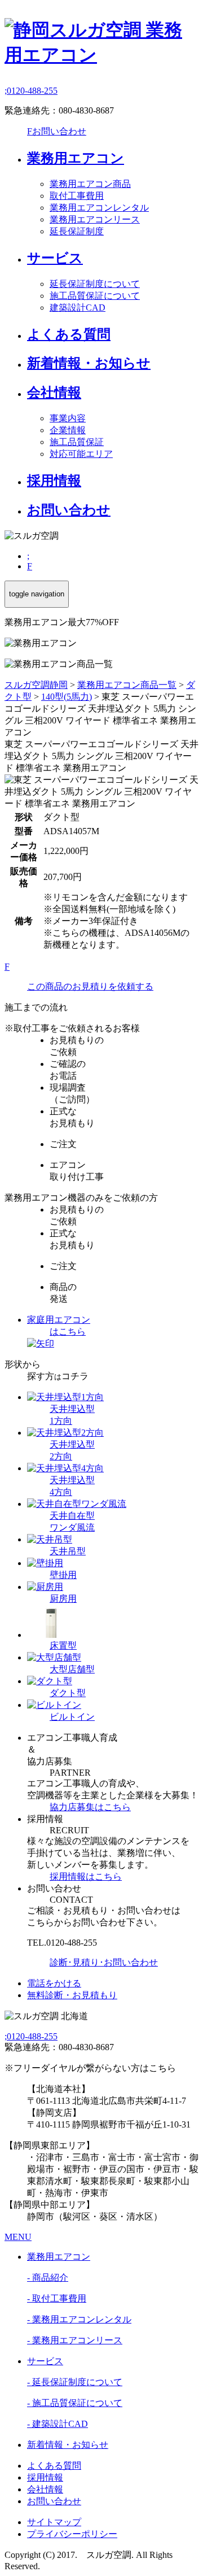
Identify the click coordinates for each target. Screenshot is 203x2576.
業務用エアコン (76, 158)
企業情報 (68, 430)
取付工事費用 (77, 196)
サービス (55, 258)
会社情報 (54, 393)
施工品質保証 (77, 442)
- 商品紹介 (48, 2278)
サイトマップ (54, 2522)
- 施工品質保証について (75, 2403)
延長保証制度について (95, 284)
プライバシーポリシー (72, 2534)
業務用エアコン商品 (90, 184)
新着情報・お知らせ (89, 363)
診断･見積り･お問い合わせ (104, 1962)
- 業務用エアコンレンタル (79, 2319)
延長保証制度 (77, 231)
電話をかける (54, 1983)
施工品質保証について (95, 296)
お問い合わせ (57, 131)
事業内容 (68, 418)
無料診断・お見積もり (72, 1995)
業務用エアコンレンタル (99, 208)
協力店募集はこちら (90, 1807)
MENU (18, 2237)
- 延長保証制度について (75, 2382)
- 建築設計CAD (58, 2424)
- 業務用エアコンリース (75, 2340)
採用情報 (54, 481)
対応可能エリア (81, 454)
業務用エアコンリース (95, 219)
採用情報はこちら (86, 1877)
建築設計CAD (78, 308)
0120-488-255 (31, 91)
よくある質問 (69, 334)
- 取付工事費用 (57, 2298)
